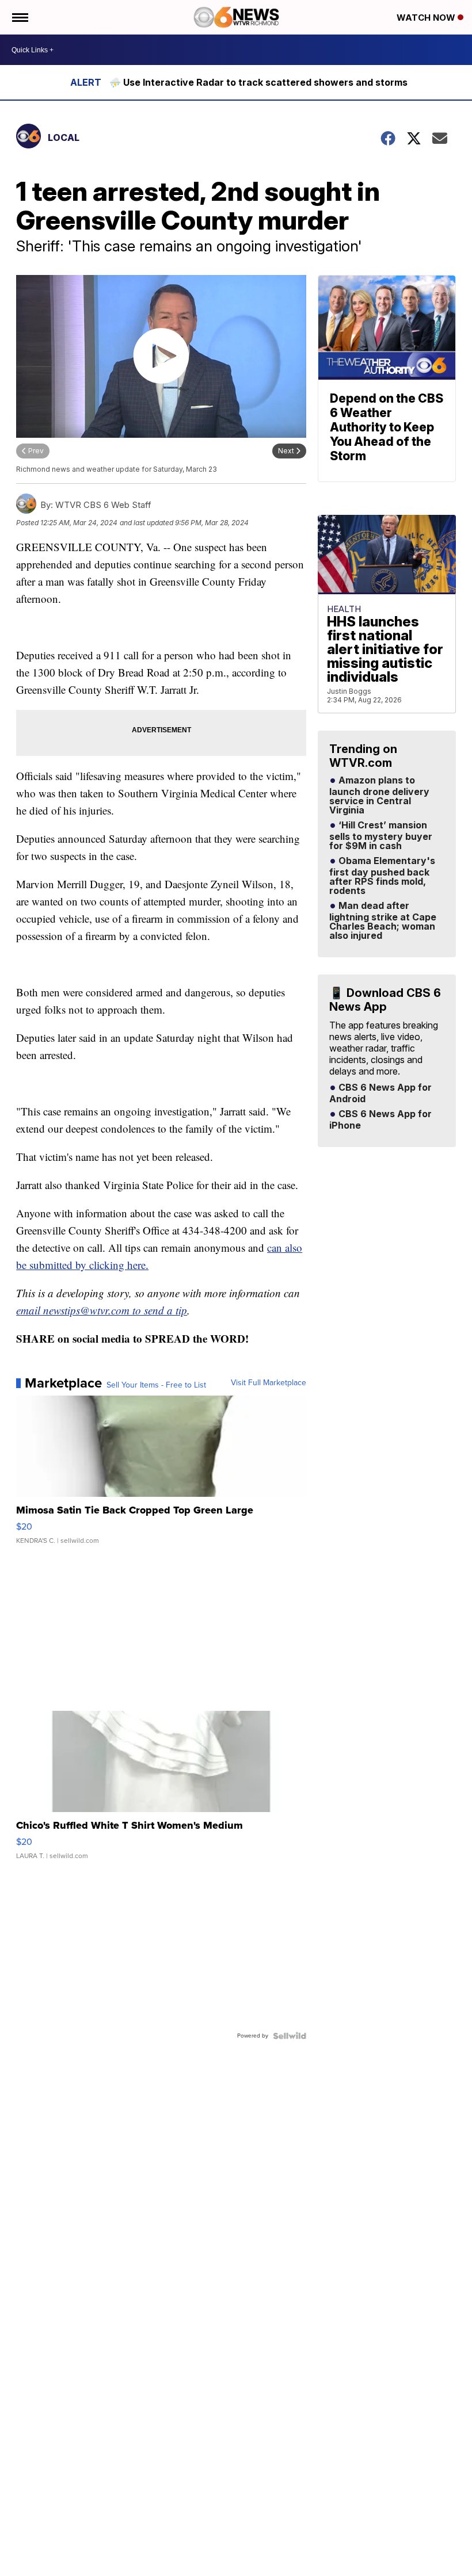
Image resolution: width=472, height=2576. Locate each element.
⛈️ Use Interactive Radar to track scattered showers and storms (258, 82)
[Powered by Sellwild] (290, 2036)
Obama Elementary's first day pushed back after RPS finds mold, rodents (382, 876)
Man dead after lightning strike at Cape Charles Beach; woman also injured (383, 921)
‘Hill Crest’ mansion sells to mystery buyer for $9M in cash (381, 836)
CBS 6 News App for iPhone (380, 1120)
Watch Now (427, 18)
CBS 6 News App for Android (380, 1094)
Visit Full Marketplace (269, 1383)
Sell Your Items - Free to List (156, 1385)
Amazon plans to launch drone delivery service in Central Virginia (379, 796)
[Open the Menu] (19, 17)
